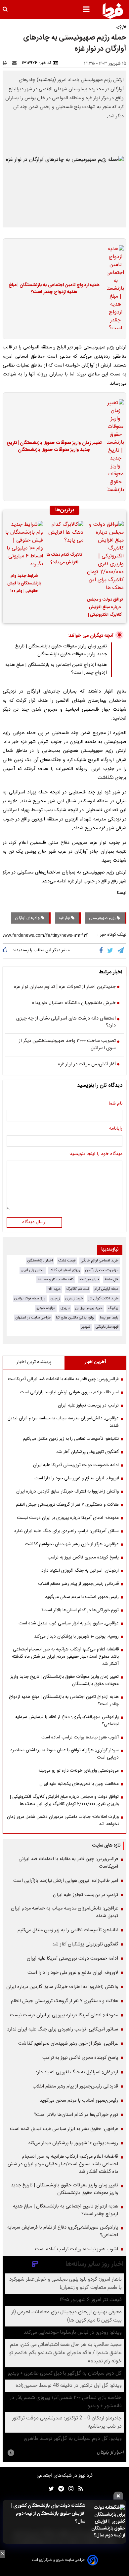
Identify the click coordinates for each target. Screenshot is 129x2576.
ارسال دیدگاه (34, 1222)
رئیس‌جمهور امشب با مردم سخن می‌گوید (82, 1597)
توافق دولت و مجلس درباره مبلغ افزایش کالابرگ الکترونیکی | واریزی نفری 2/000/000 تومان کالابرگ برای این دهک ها (105, 608)
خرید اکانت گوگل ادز (103, 1299)
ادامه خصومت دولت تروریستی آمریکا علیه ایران (76, 1465)
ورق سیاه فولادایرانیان (30, 1299)
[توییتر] (111, 951)
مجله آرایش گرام (106, 1289)
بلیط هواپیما (109, 1318)
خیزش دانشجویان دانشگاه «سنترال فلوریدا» (74, 1003)
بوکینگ (113, 1308)
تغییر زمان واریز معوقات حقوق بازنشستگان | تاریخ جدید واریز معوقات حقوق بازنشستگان (54, 447)
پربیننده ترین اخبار (34, 1362)
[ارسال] (16, 63)
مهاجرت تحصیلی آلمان (102, 1270)
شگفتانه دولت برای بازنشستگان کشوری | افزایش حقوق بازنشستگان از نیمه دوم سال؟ (48, 2514)
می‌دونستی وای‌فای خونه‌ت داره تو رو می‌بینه (79, 1771)
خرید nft (54, 1289)
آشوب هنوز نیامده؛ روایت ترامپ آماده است (80, 1737)
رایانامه (116, 1129)
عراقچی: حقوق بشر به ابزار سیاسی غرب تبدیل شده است (69, 1623)
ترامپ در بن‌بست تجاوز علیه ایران (88, 1406)
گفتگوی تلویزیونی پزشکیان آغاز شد (87, 1452)
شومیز (86, 1327)
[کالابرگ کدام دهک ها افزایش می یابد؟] (64, 534)
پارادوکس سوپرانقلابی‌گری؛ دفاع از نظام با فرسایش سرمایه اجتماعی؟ (67, 1721)
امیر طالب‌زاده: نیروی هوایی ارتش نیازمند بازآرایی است (69, 1392)
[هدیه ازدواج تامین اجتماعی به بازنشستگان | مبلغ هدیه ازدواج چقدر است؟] (113, 289)
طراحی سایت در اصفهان (33, 1318)
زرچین (55, 1299)
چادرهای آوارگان (28, 918)
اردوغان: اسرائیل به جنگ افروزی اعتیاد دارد (80, 1571)
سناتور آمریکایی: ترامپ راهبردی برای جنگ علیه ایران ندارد (66, 1531)
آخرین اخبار (95, 1362)
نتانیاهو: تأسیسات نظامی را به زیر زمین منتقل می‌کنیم (71, 1439)
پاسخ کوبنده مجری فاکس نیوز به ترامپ (83, 1557)
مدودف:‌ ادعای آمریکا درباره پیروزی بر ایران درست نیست (68, 1518)
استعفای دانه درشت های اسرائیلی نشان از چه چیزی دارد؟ (66, 1022)
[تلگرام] (121, 951)
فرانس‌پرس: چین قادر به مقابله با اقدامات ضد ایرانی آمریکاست (63, 1379)
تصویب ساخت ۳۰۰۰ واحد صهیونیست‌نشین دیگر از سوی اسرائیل (67, 1045)
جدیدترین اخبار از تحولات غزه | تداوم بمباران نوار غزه (65, 987)
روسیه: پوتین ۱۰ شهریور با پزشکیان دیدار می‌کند (76, 1637)
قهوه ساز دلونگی (107, 1327)
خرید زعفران (74, 1299)
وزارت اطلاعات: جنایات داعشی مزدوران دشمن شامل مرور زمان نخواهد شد (63, 1821)
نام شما (115, 1104)
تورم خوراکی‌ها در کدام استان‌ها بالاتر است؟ (80, 1610)
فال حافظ (111, 1279)
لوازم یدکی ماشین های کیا (75, 1318)
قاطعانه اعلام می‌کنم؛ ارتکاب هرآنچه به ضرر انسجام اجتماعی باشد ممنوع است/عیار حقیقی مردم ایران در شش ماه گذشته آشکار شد (65, 1657)
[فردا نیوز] (113, 11)
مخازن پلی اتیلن (33, 1270)
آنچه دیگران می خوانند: (90, 636)
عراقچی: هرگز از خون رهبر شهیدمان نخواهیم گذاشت (72, 1544)
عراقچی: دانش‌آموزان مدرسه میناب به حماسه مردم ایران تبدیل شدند (63, 1422)
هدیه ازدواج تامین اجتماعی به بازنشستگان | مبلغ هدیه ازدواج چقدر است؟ (54, 289)
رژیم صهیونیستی (103, 918)
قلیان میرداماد (89, 1279)
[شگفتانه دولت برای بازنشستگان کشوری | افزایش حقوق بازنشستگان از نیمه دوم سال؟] (107, 2522)
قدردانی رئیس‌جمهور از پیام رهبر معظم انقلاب (78, 1584)
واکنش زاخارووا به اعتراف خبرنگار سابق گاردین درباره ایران (67, 1492)
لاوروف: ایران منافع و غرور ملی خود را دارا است (77, 1478)
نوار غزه (65, 918)
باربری (65, 1308)
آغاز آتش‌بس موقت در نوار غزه (87, 1065)
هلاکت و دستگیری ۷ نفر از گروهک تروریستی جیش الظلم (67, 1505)
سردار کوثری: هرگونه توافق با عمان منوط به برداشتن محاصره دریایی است (65, 1754)
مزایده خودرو (46, 1308)
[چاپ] (7, 63)
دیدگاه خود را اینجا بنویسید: (95, 1154)
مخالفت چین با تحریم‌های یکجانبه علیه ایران (79, 1784)
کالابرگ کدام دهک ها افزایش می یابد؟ (64, 559)
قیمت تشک (67, 1261)
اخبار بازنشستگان (40, 1261)
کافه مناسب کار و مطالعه (56, 1279)
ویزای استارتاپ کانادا (65, 1270)
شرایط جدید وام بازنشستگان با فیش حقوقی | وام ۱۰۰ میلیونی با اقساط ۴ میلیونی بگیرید (24, 584)
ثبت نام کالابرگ (78, 1289)
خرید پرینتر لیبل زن (89, 1308)
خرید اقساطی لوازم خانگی (100, 1261)
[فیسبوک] (102, 951)
